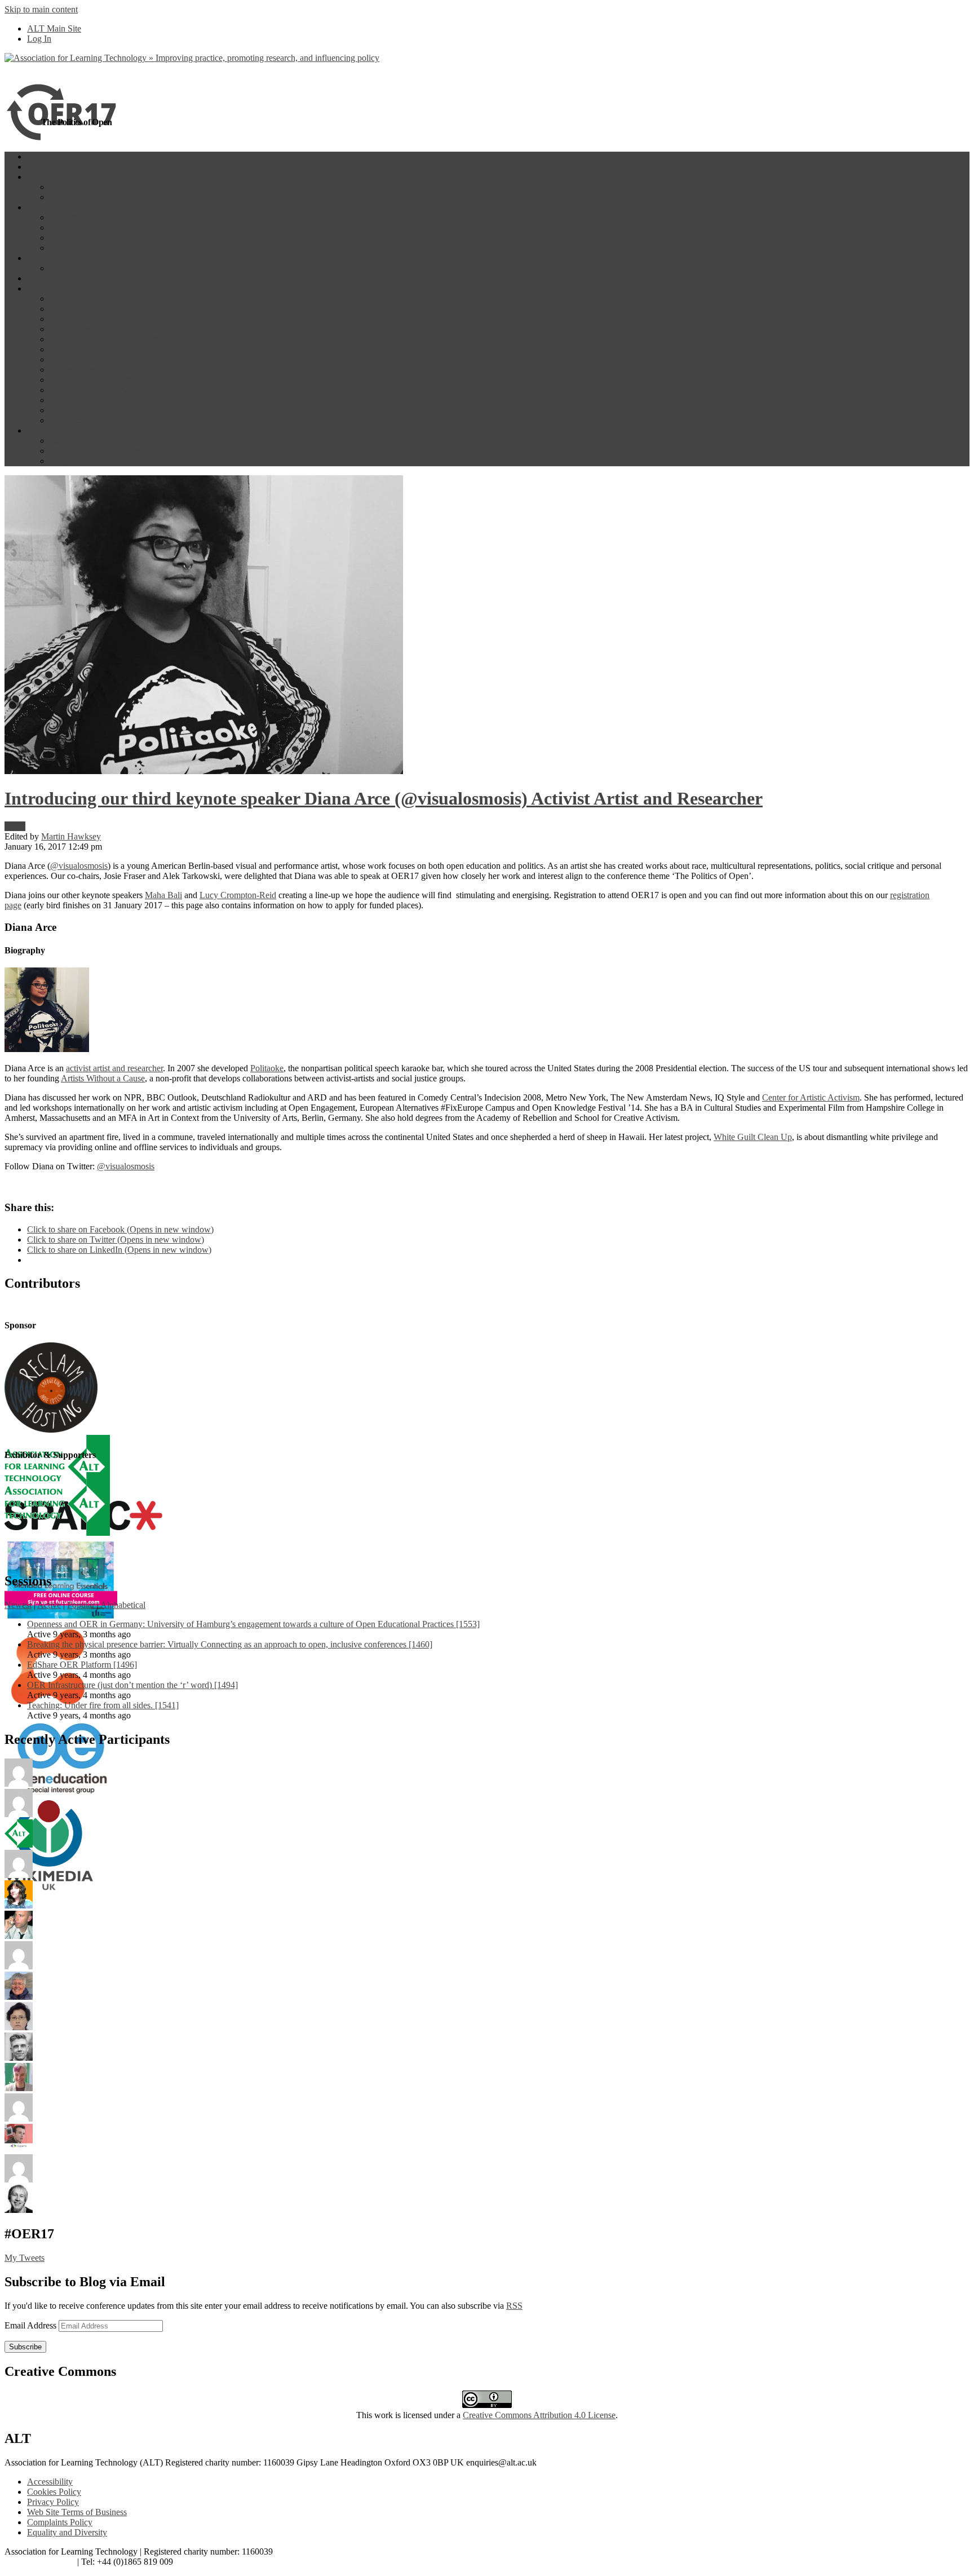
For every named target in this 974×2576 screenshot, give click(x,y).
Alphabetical (123, 1605)
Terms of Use (74, 420)
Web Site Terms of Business (77, 2512)
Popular (81, 1605)
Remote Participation (87, 238)
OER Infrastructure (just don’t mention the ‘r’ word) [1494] (132, 1685)
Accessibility (50, 2482)
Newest (18, 1605)
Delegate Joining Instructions (101, 441)
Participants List (78, 227)
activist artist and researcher (114, 1068)
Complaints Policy (60, 2522)
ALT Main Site (54, 28)
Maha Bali (163, 895)
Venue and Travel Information (103, 400)
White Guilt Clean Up (753, 1137)
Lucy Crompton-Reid (238, 895)
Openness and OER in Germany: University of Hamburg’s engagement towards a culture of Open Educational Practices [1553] (253, 1624)
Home (38, 156)
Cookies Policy (54, 2492)
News (37, 258)
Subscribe (25, 2347)
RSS (514, 2306)
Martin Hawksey (71, 836)
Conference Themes (85, 299)
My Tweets (25, 2258)
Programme (48, 177)
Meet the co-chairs (82, 329)
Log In (39, 39)
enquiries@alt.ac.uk (40, 2562)
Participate (46, 207)
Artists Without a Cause (103, 1078)
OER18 (41, 167)
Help (36, 430)
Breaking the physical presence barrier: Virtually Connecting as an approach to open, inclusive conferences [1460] (230, 1644)
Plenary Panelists (80, 319)
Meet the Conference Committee (107, 339)
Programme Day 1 (82, 187)
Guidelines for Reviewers (95, 390)
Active (49, 1605)
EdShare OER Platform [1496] (82, 1665)
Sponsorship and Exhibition (99, 359)
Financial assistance (85, 370)
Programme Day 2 (82, 197)
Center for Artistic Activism (811, 1097)
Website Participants (85, 217)
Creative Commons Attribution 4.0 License (539, 2415)
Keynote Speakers (82, 309)
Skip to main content (41, 9)
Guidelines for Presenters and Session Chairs (129, 380)
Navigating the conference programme (118, 451)
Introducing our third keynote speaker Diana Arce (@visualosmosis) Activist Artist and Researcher (384, 798)
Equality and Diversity (67, 2532)
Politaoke (267, 1068)
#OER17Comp (77, 248)
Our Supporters (54, 278)
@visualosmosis (79, 866)
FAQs (60, 461)
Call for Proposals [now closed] (106, 349)
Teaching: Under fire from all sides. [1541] (103, 1705)
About (38, 288)
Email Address (32, 2325)
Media (61, 268)
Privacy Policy (53, 2502)
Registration (71, 410)
